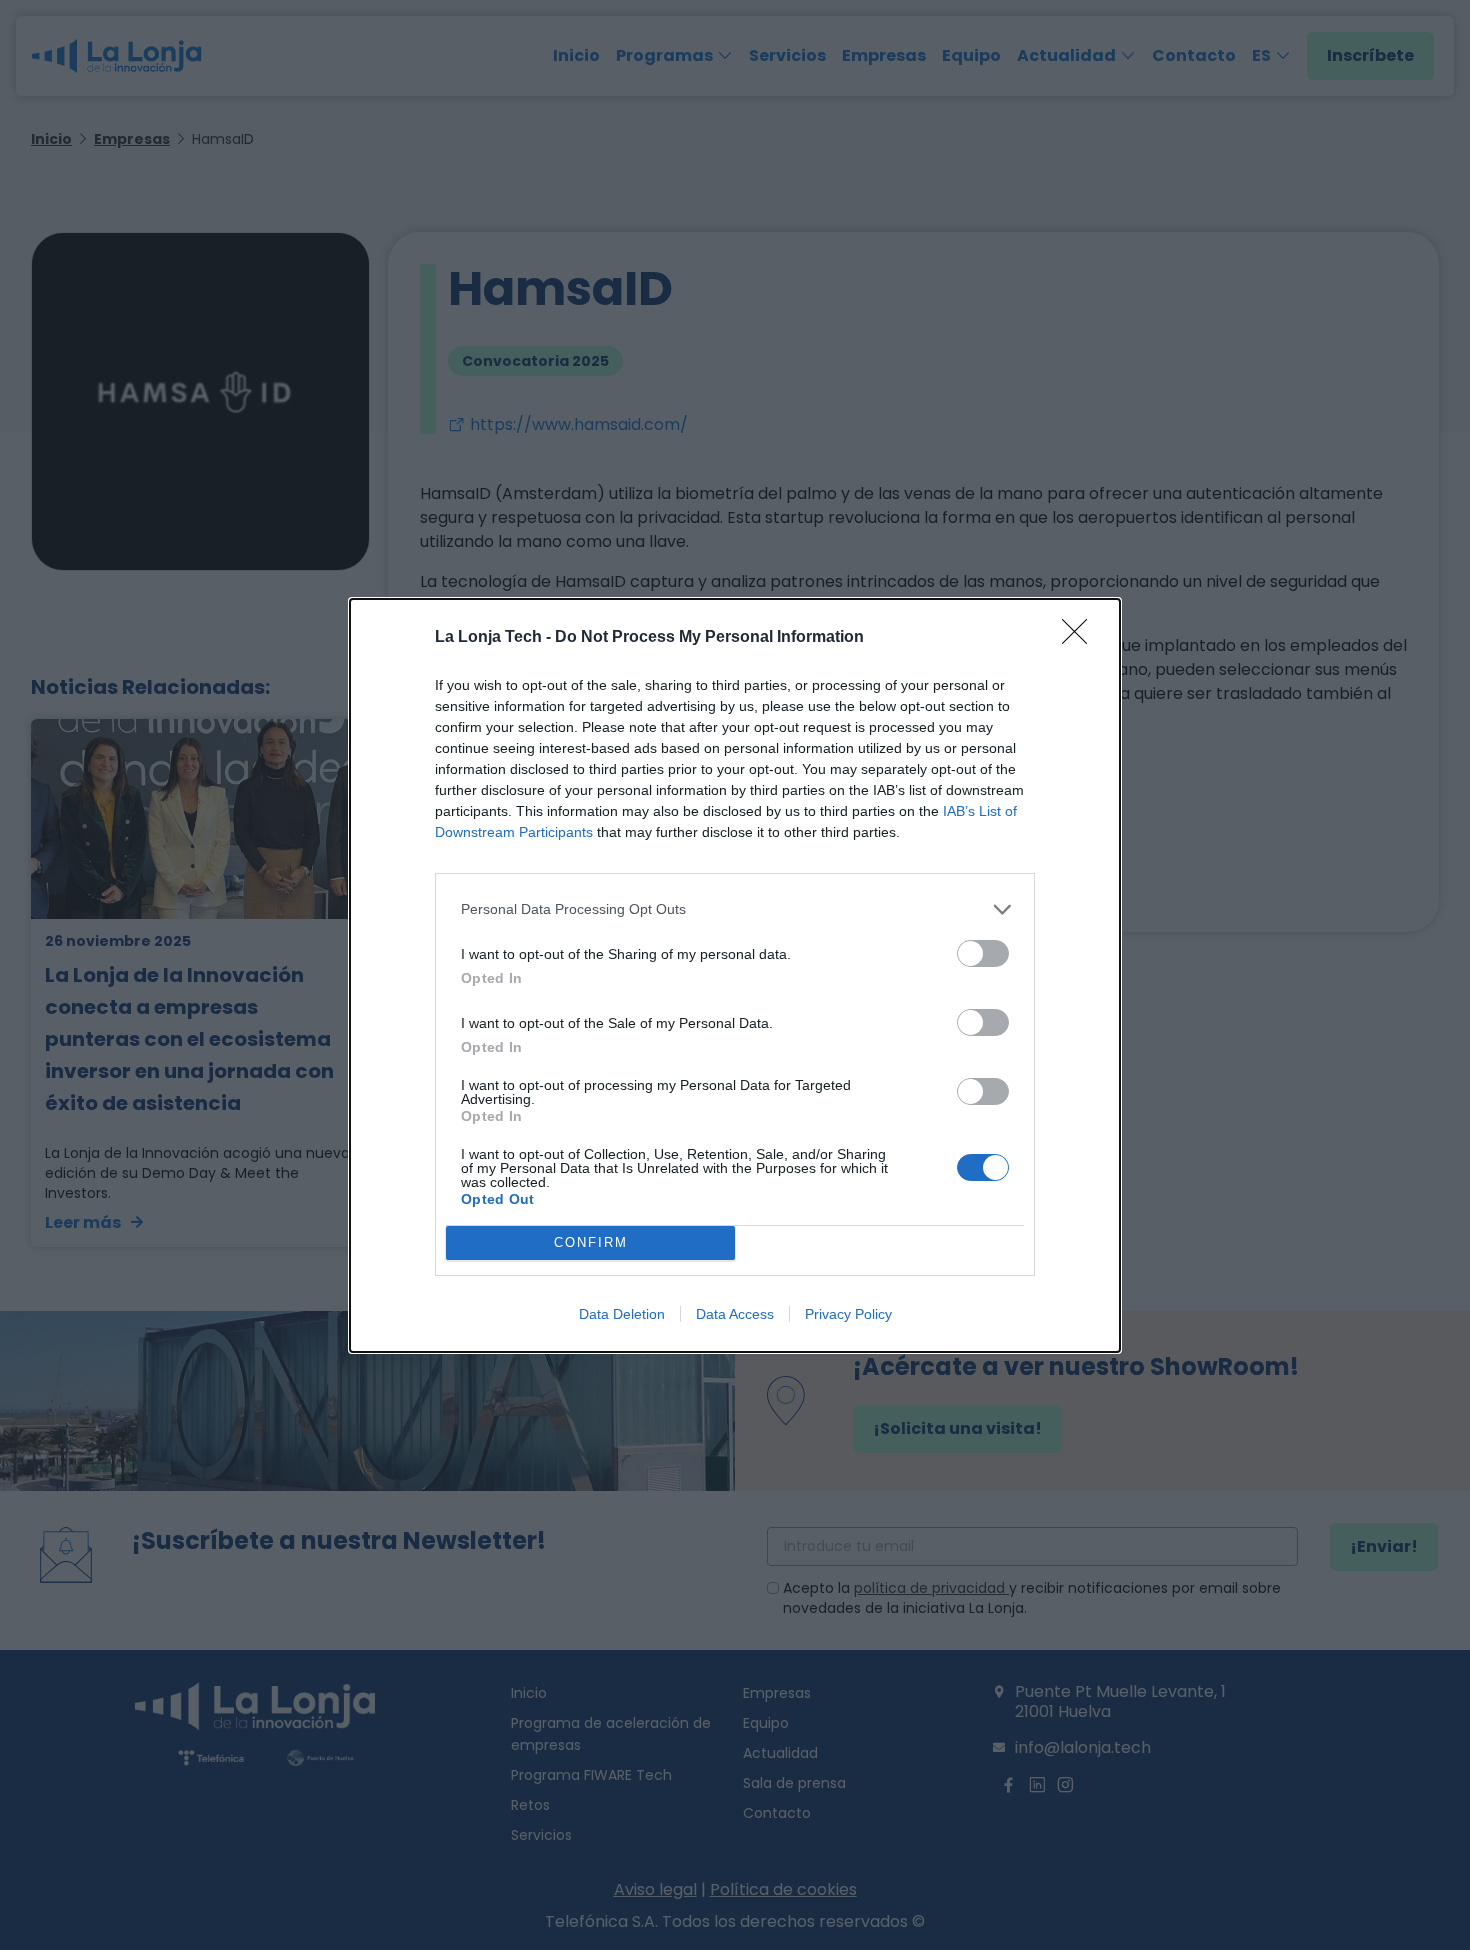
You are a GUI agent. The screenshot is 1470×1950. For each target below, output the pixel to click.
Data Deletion (622, 1314)
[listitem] (735, 909)
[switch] (983, 953)
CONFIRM (591, 1242)
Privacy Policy (848, 1314)
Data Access (735, 1314)
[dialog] (735, 975)
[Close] (1081, 638)
